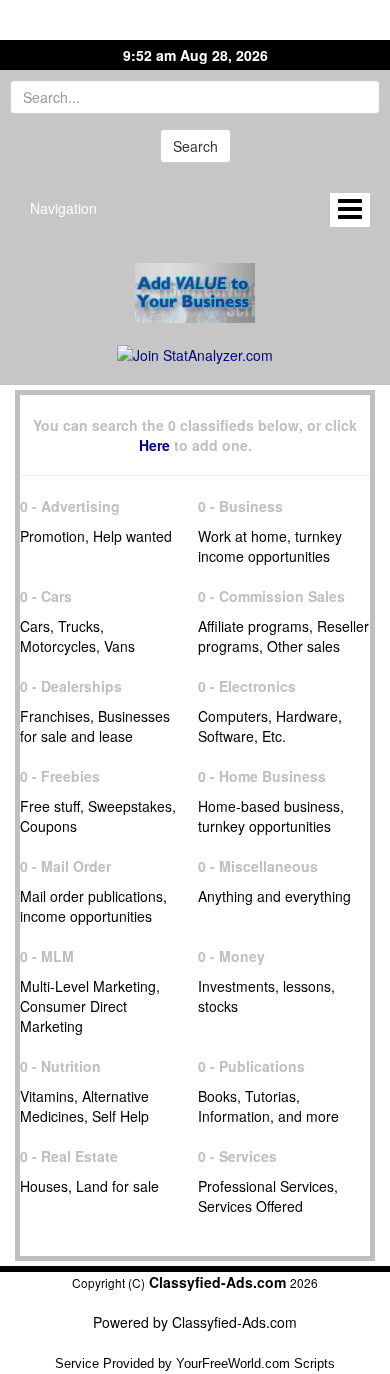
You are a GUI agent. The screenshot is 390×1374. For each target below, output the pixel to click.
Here (154, 445)
